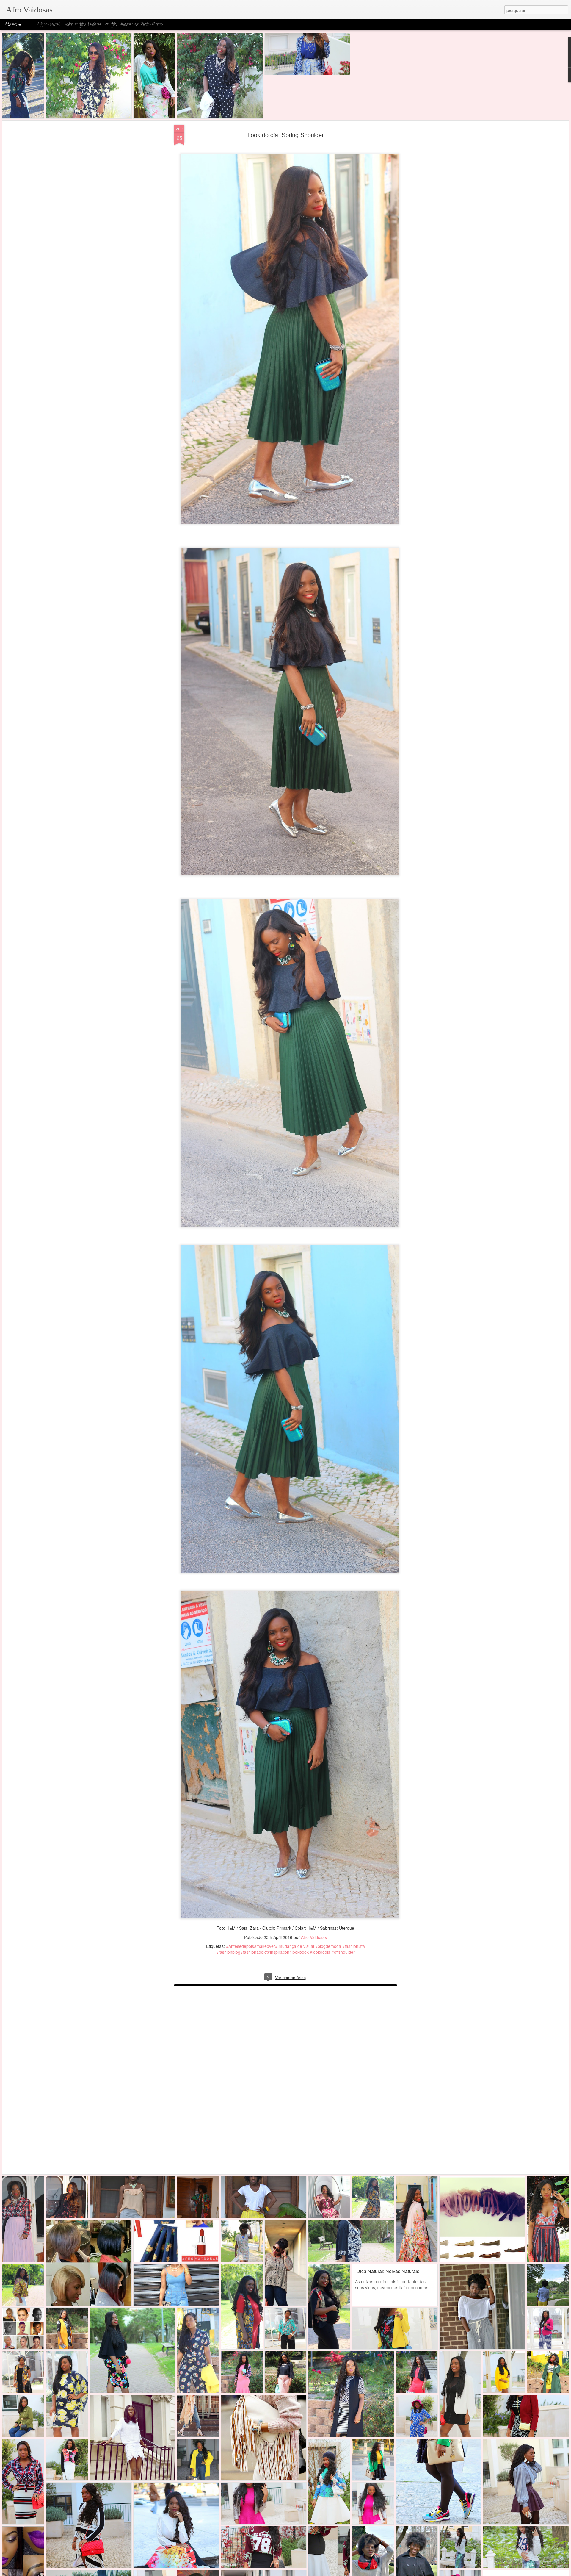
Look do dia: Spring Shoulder (286, 135)
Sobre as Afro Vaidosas (82, 25)
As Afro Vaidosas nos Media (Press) (134, 25)
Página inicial (48, 25)
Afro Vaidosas (314, 1937)
